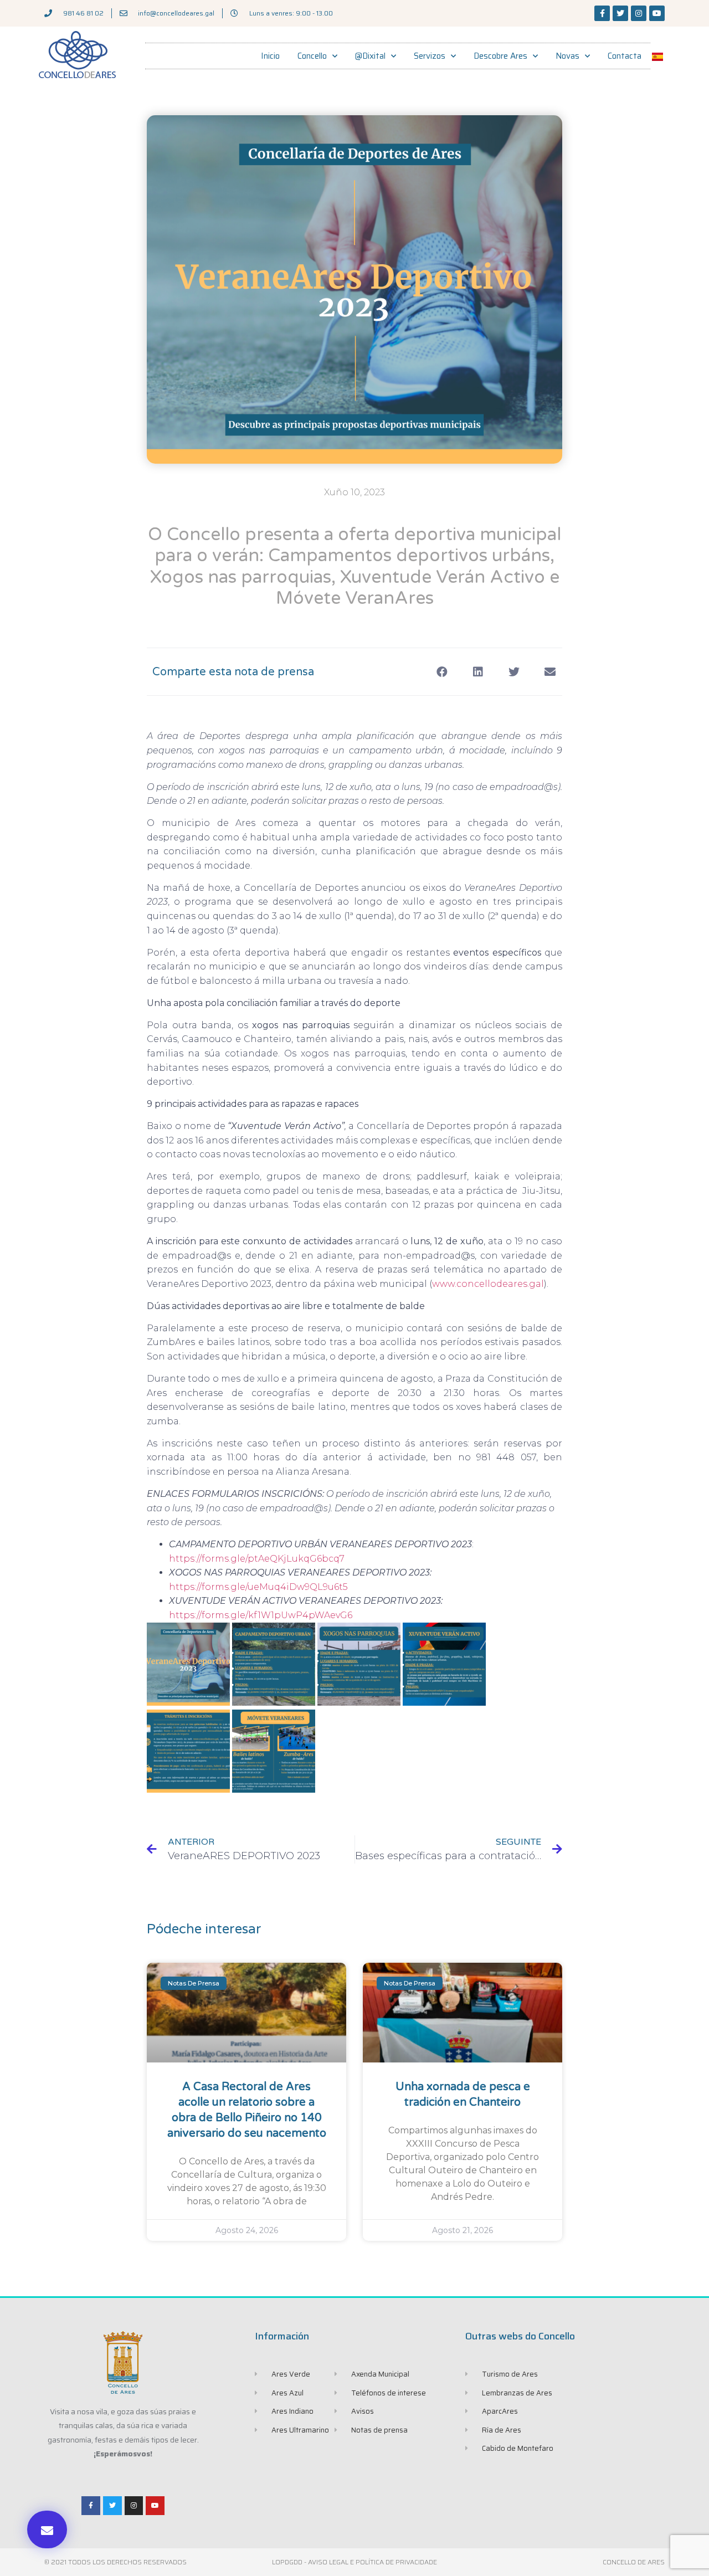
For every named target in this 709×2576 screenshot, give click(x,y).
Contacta (625, 56)
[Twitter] (620, 13)
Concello (312, 56)
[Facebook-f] (602, 13)
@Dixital (370, 56)
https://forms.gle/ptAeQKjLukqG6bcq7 (257, 1559)
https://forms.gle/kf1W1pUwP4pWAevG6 (261, 1615)
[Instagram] (639, 13)
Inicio (270, 56)
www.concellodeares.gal (488, 1284)
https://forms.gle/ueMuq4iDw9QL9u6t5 (258, 1587)
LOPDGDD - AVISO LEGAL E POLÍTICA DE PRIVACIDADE (354, 2562)
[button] (47, 2529)
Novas (567, 56)
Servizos (430, 56)
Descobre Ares (500, 56)
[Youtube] (657, 13)
